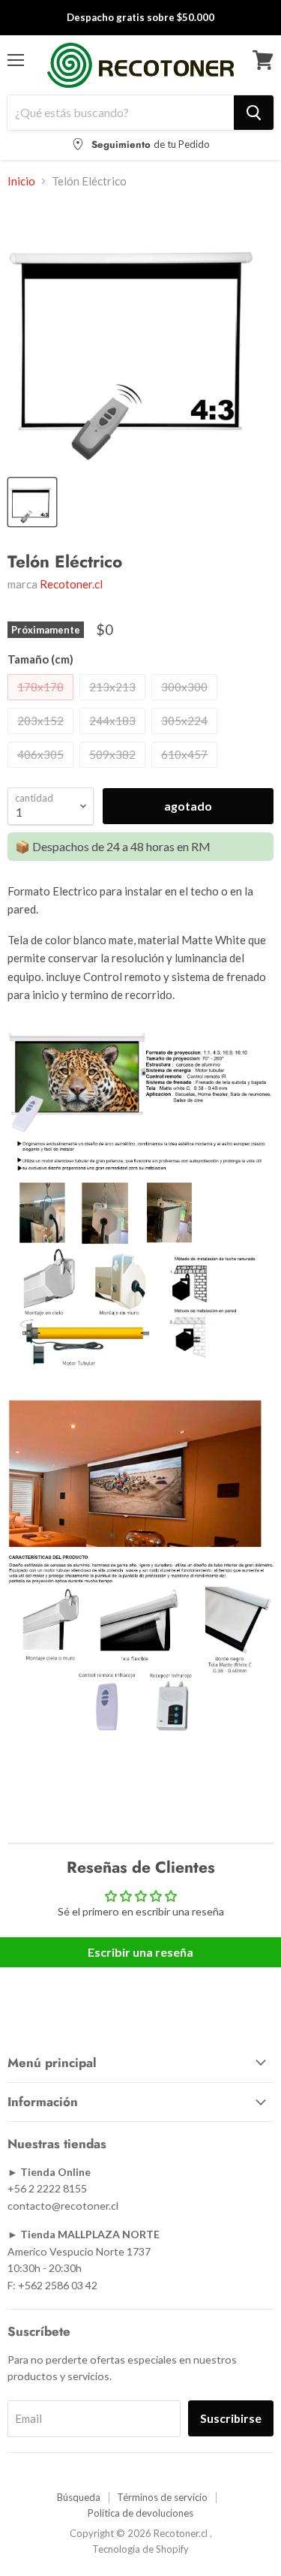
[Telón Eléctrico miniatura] (32, 502)
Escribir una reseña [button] (140, 1952)
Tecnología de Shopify (140, 2549)
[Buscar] (254, 113)
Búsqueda (79, 2497)
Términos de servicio (162, 2497)
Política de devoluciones (140, 2513)
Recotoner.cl (71, 584)
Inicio (21, 181)
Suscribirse (231, 2418)
